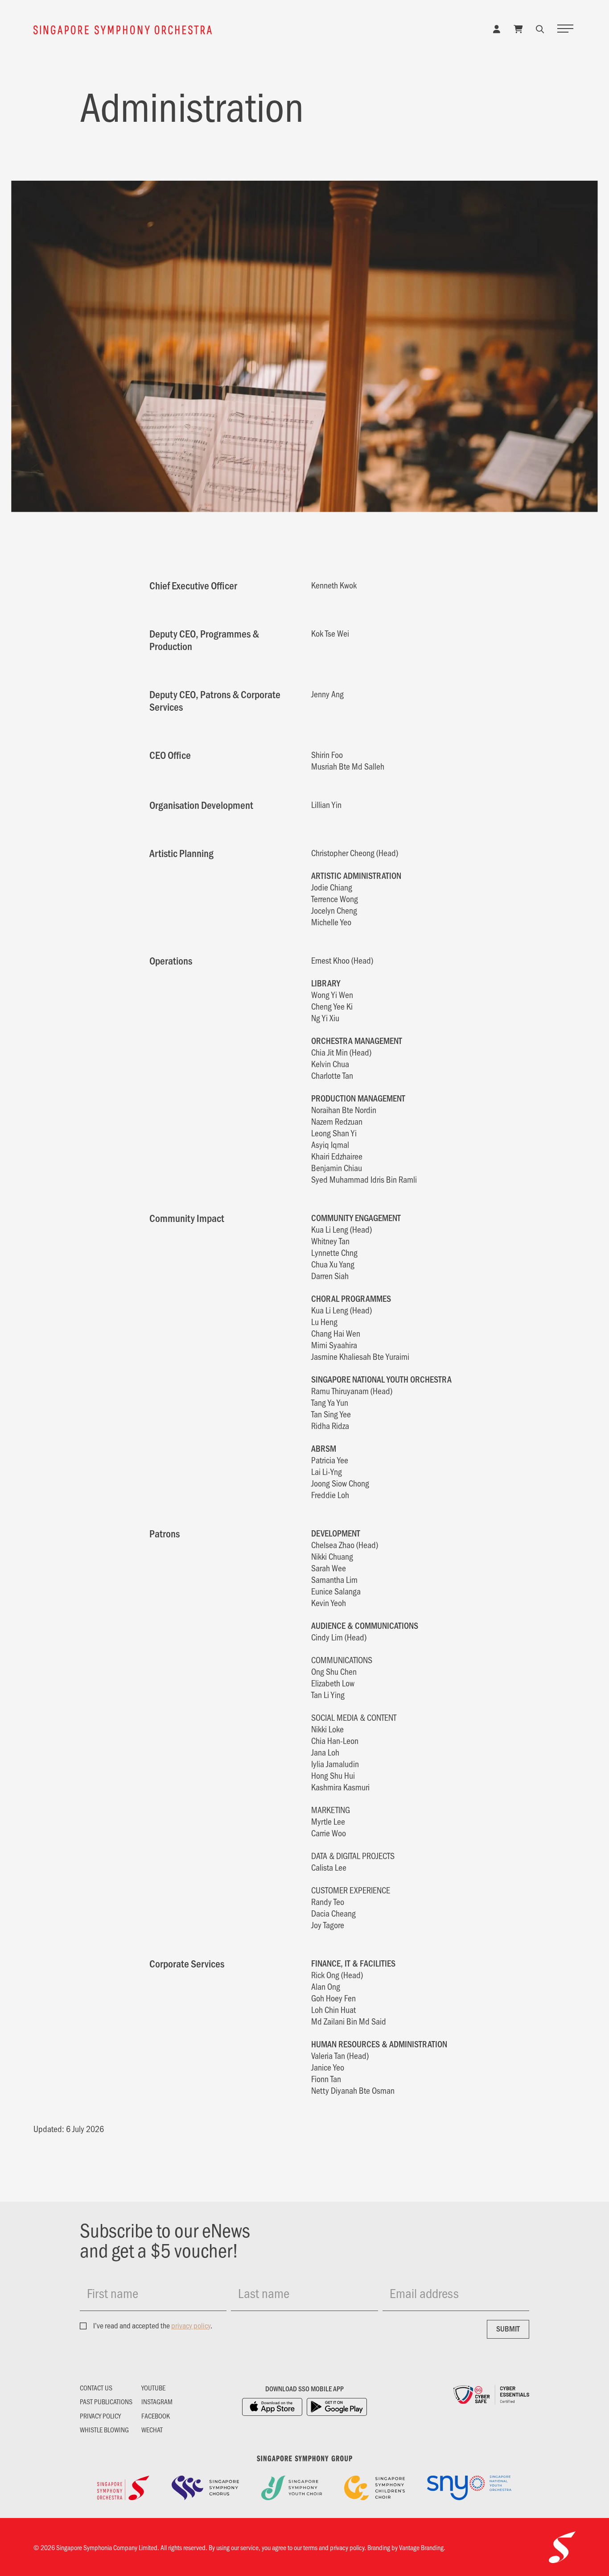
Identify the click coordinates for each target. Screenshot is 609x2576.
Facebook (156, 2416)
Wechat (152, 2430)
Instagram (157, 2402)
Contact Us (96, 2388)
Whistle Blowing (104, 2430)
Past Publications (106, 2402)
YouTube (153, 2388)
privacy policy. (348, 2547)
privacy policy (191, 2325)
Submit (508, 2328)
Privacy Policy (100, 2416)
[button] (540, 29)
